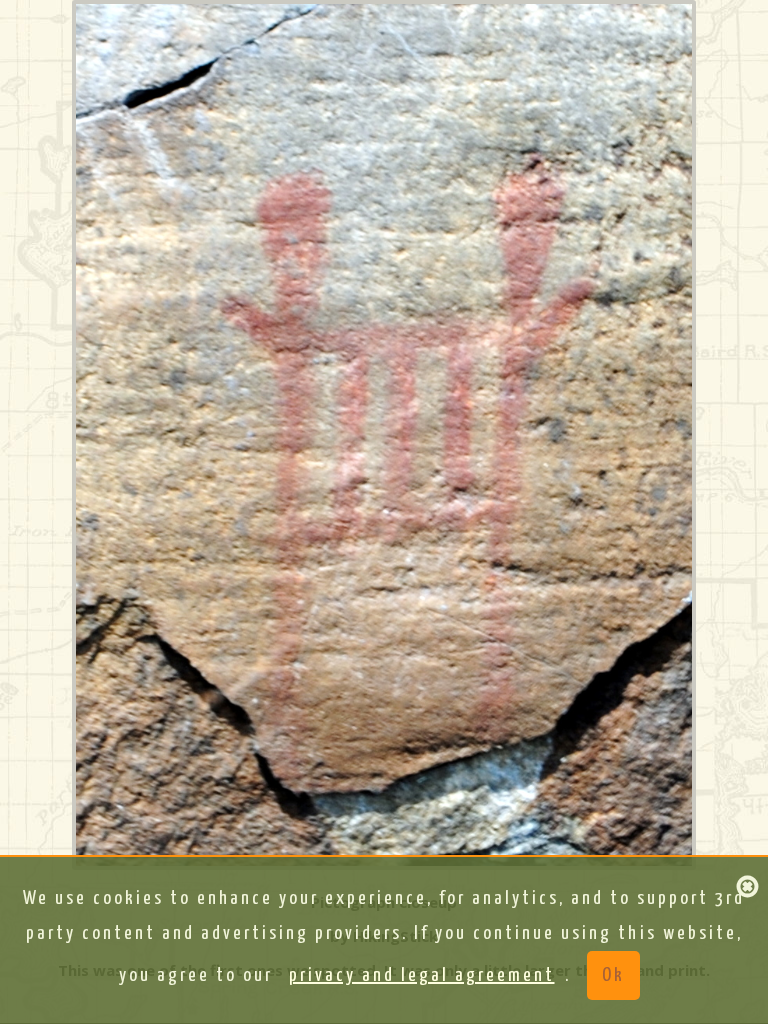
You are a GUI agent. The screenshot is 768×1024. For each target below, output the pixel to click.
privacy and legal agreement (422, 975)
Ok (613, 975)
